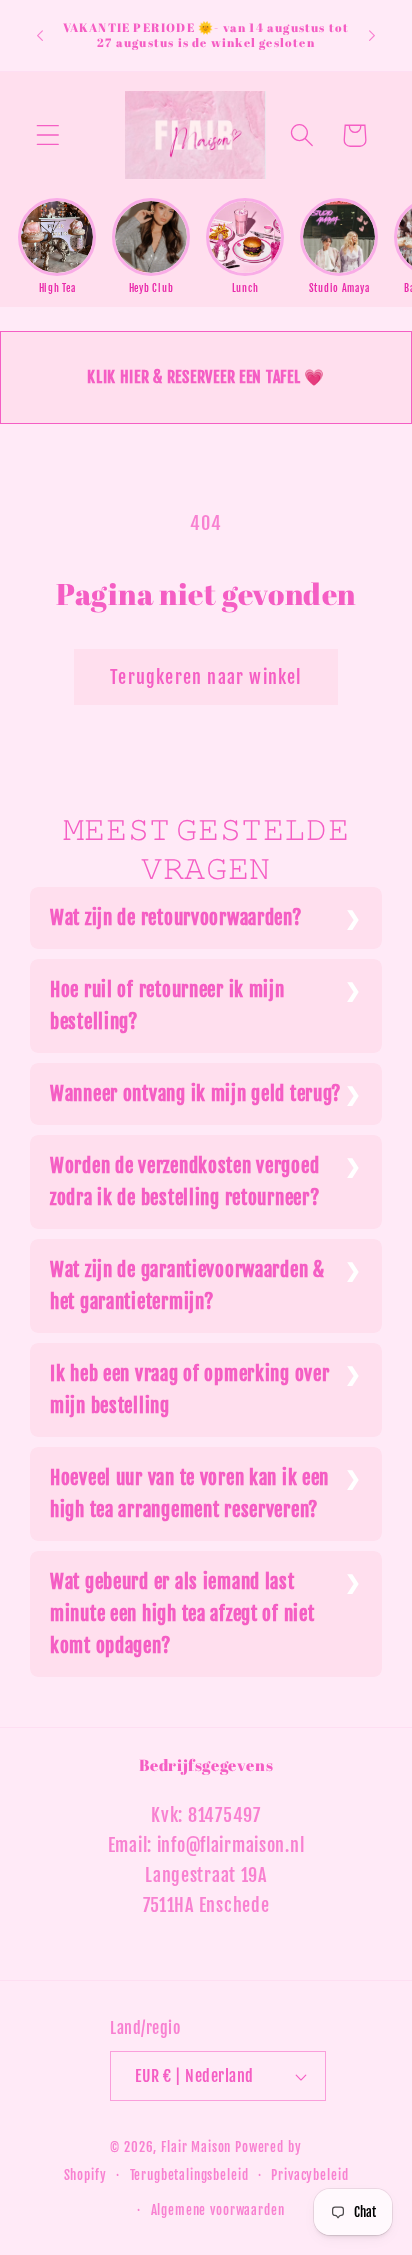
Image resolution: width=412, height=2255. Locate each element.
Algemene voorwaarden (218, 2210)
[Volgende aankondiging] (372, 35)
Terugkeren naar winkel (205, 677)
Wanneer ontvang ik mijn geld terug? (195, 1094)
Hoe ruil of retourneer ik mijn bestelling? (167, 1006)
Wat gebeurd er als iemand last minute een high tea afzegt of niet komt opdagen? (182, 1614)
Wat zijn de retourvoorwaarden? (176, 918)
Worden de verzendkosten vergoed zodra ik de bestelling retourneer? (184, 1182)
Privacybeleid (309, 2175)
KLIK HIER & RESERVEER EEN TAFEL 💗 (206, 377)
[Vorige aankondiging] (40, 35)
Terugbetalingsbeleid (189, 2175)
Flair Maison (196, 2147)
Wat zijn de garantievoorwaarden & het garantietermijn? (187, 1286)
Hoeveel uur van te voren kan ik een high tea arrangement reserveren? (189, 1494)
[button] (48, 135)
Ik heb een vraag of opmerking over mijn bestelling (189, 1390)
